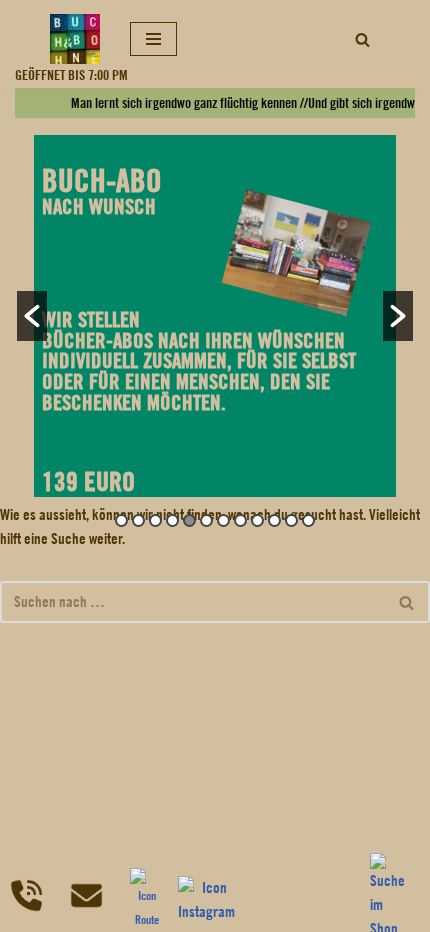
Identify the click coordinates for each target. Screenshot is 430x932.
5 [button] (189, 520)
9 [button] (257, 520)
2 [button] (138, 520)
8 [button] (240, 520)
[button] (32, 316)
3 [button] (155, 520)
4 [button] (172, 520)
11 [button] (291, 520)
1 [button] (121, 520)
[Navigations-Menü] (153, 39)
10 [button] (274, 520)
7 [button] (223, 520)
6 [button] (206, 520)
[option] (215, 316)
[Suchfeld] (362, 39)
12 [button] (308, 520)
